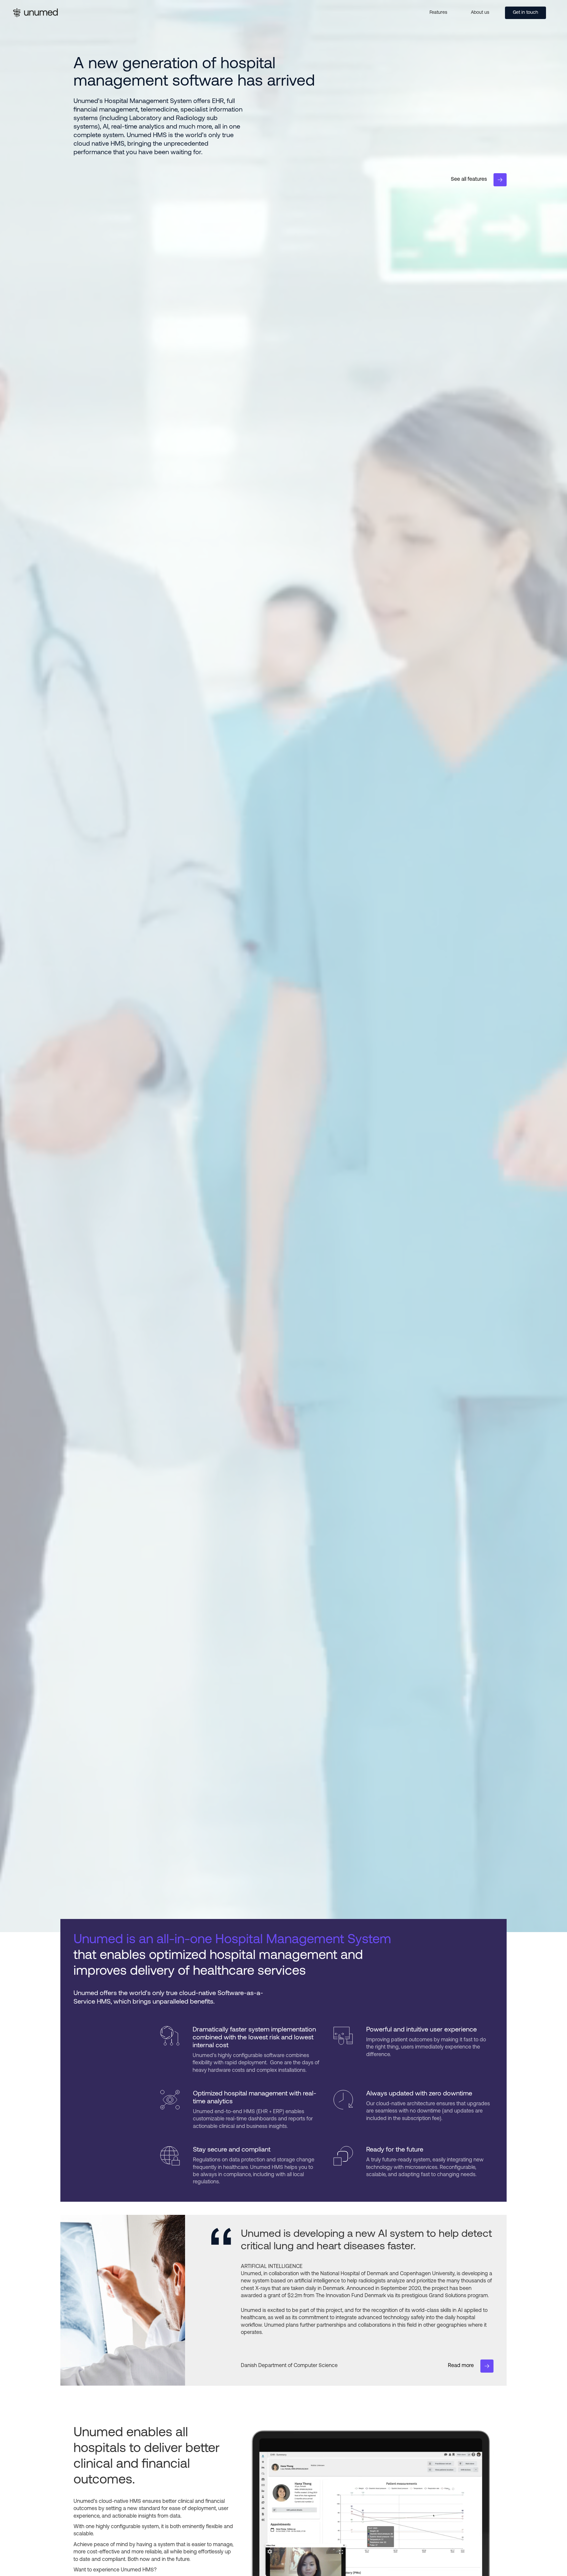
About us (480, 13)
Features (438, 13)
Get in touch (525, 13)
